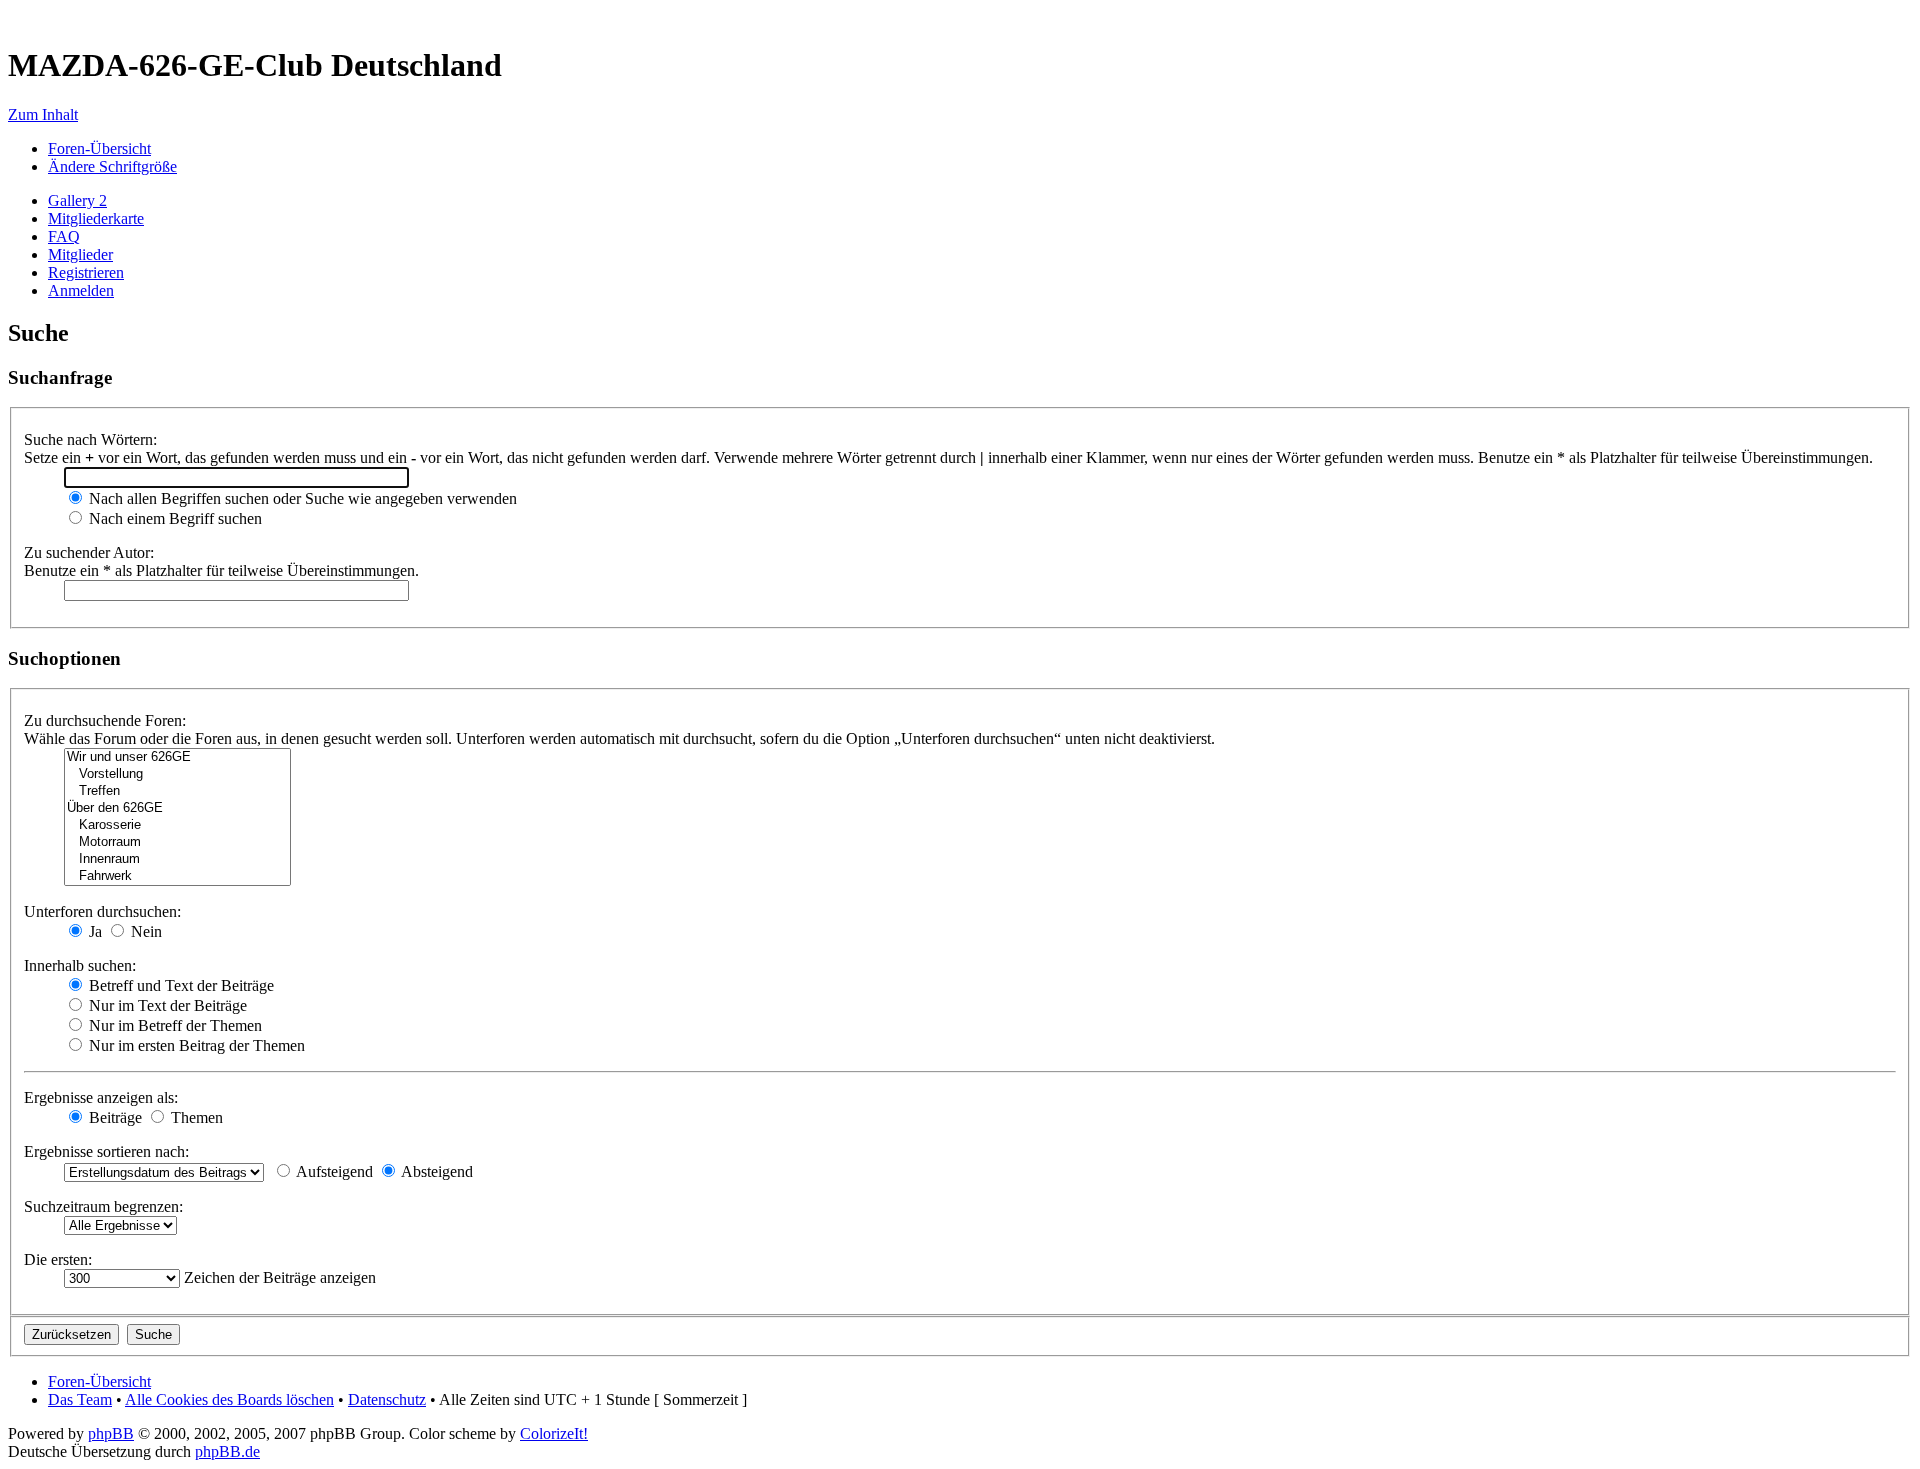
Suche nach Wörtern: (90, 439)
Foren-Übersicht (99, 148)
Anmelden (81, 290)
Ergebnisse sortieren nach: (106, 1151)
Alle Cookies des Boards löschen (229, 1399)
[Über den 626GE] (177, 808)
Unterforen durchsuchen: (102, 911)
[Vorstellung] (177, 774)
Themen (195, 1117)
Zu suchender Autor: (89, 552)
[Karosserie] (177, 825)
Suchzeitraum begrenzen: (103, 1206)
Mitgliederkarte (96, 218)
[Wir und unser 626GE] (177, 757)
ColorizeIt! (554, 1433)
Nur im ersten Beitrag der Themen (195, 1045)
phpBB (111, 1433)
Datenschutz (387, 1399)
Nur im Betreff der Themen (173, 1025)
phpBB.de (227, 1451)
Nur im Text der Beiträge (166, 1005)
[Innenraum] (177, 859)
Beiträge (113, 1117)
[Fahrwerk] (177, 876)
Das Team (80, 1399)
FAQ (64, 236)
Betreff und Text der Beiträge (179, 985)
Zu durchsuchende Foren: (105, 720)
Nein (144, 931)
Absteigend (435, 1171)
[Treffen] (177, 791)
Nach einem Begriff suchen (173, 518)
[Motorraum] (177, 842)
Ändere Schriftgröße (112, 166)
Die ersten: (58, 1259)
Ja (93, 931)
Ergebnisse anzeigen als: (101, 1097)
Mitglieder (80, 254)
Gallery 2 (77, 200)
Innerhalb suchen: (80, 965)
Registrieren (86, 272)
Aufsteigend (333, 1171)
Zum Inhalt (43, 114)
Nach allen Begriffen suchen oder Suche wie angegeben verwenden (301, 498)
